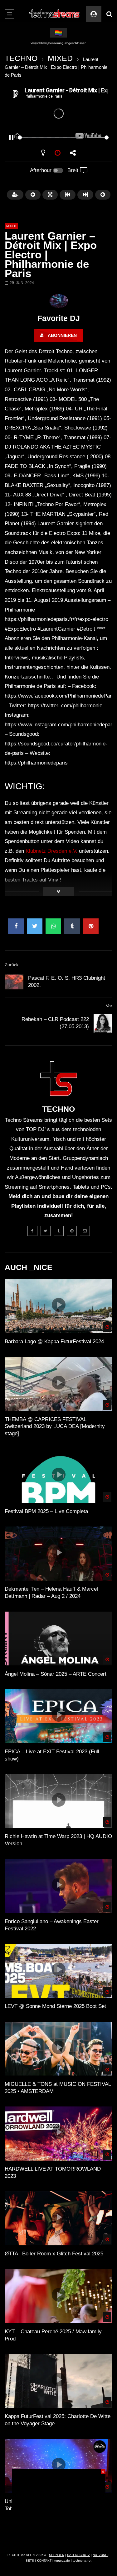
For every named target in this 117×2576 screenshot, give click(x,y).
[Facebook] (32, 1231)
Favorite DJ (59, 318)
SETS (30, 2561)
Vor (109, 1006)
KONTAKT (44, 2561)
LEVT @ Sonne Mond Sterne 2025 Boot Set (55, 2006)
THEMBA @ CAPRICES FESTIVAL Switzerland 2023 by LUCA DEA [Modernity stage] (55, 1427)
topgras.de (62, 2561)
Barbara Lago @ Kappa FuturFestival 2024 (54, 1341)
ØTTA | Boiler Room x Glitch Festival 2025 (54, 2254)
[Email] (85, 1231)
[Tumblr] (59, 1231)
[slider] (51, 137)
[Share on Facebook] (16, 926)
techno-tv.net (82, 2561)
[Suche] (109, 14)
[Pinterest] (72, 1231)
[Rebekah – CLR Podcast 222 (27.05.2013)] (103, 1023)
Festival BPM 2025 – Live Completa (46, 1511)
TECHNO (21, 58)
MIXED (60, 58)
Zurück (12, 965)
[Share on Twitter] (35, 926)
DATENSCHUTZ (78, 2555)
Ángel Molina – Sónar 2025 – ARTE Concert (56, 1674)
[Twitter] (46, 1231)
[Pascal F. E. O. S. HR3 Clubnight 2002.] (14, 982)
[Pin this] (91, 926)
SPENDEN (57, 2555)
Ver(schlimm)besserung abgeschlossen (58, 43)
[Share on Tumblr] (72, 926)
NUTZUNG (100, 2555)
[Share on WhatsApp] (53, 926)
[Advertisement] (59, 2508)
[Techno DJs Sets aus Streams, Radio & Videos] (54, 14)
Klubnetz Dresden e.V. (51, 851)
